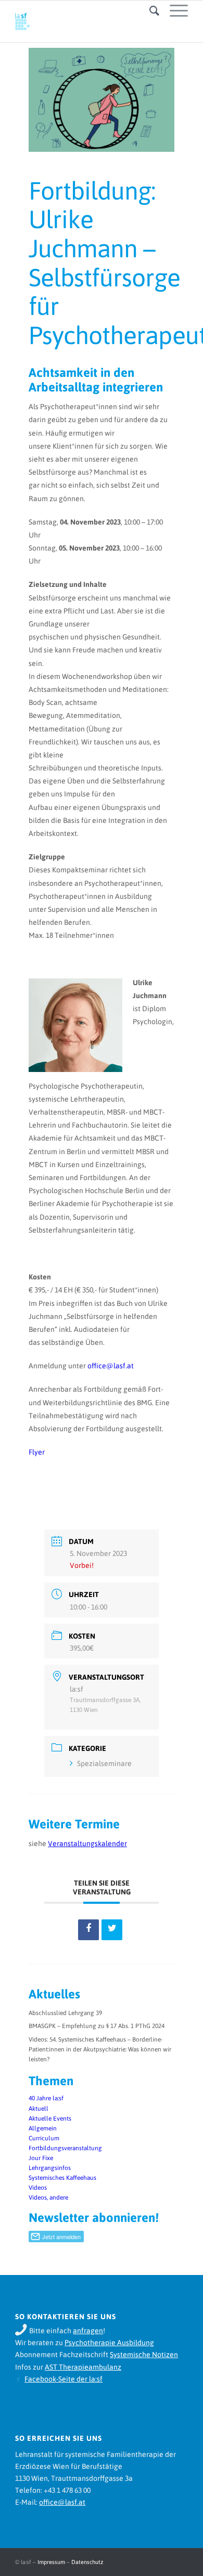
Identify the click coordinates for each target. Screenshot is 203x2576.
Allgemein (43, 2128)
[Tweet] (112, 1930)
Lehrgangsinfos (50, 2168)
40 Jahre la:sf (46, 2098)
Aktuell (39, 2109)
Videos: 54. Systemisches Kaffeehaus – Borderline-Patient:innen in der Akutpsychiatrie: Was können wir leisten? (100, 2049)
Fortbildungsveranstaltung (65, 2148)
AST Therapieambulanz (83, 2367)
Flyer (37, 1452)
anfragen (88, 2331)
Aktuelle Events (50, 2119)
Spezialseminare (104, 1763)
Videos (38, 2188)
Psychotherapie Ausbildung (109, 2343)
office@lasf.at (111, 1366)
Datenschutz (87, 2562)
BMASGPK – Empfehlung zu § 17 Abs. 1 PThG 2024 (97, 2026)
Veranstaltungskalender (87, 1843)
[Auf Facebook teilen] (88, 1930)
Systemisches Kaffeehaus (62, 2178)
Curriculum (44, 2138)
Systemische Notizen (144, 2355)
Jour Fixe (41, 2158)
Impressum (51, 2562)
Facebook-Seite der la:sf (64, 2379)
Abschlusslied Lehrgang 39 (65, 2013)
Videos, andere (48, 2198)
